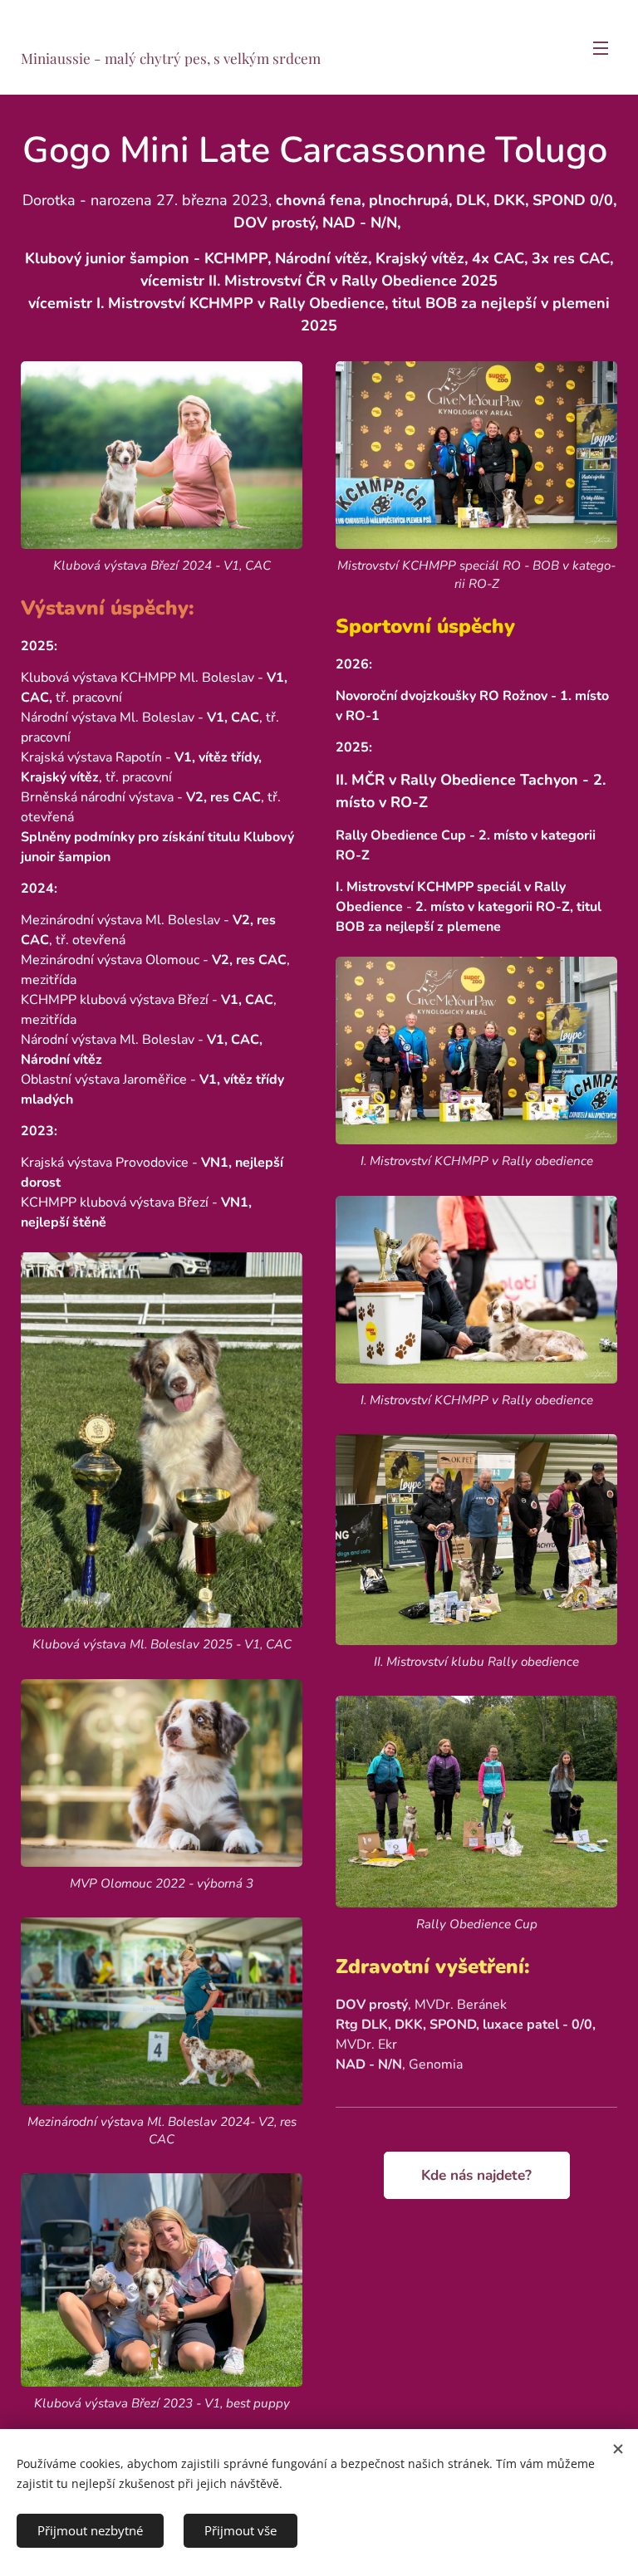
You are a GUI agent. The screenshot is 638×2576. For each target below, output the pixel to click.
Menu (601, 47)
